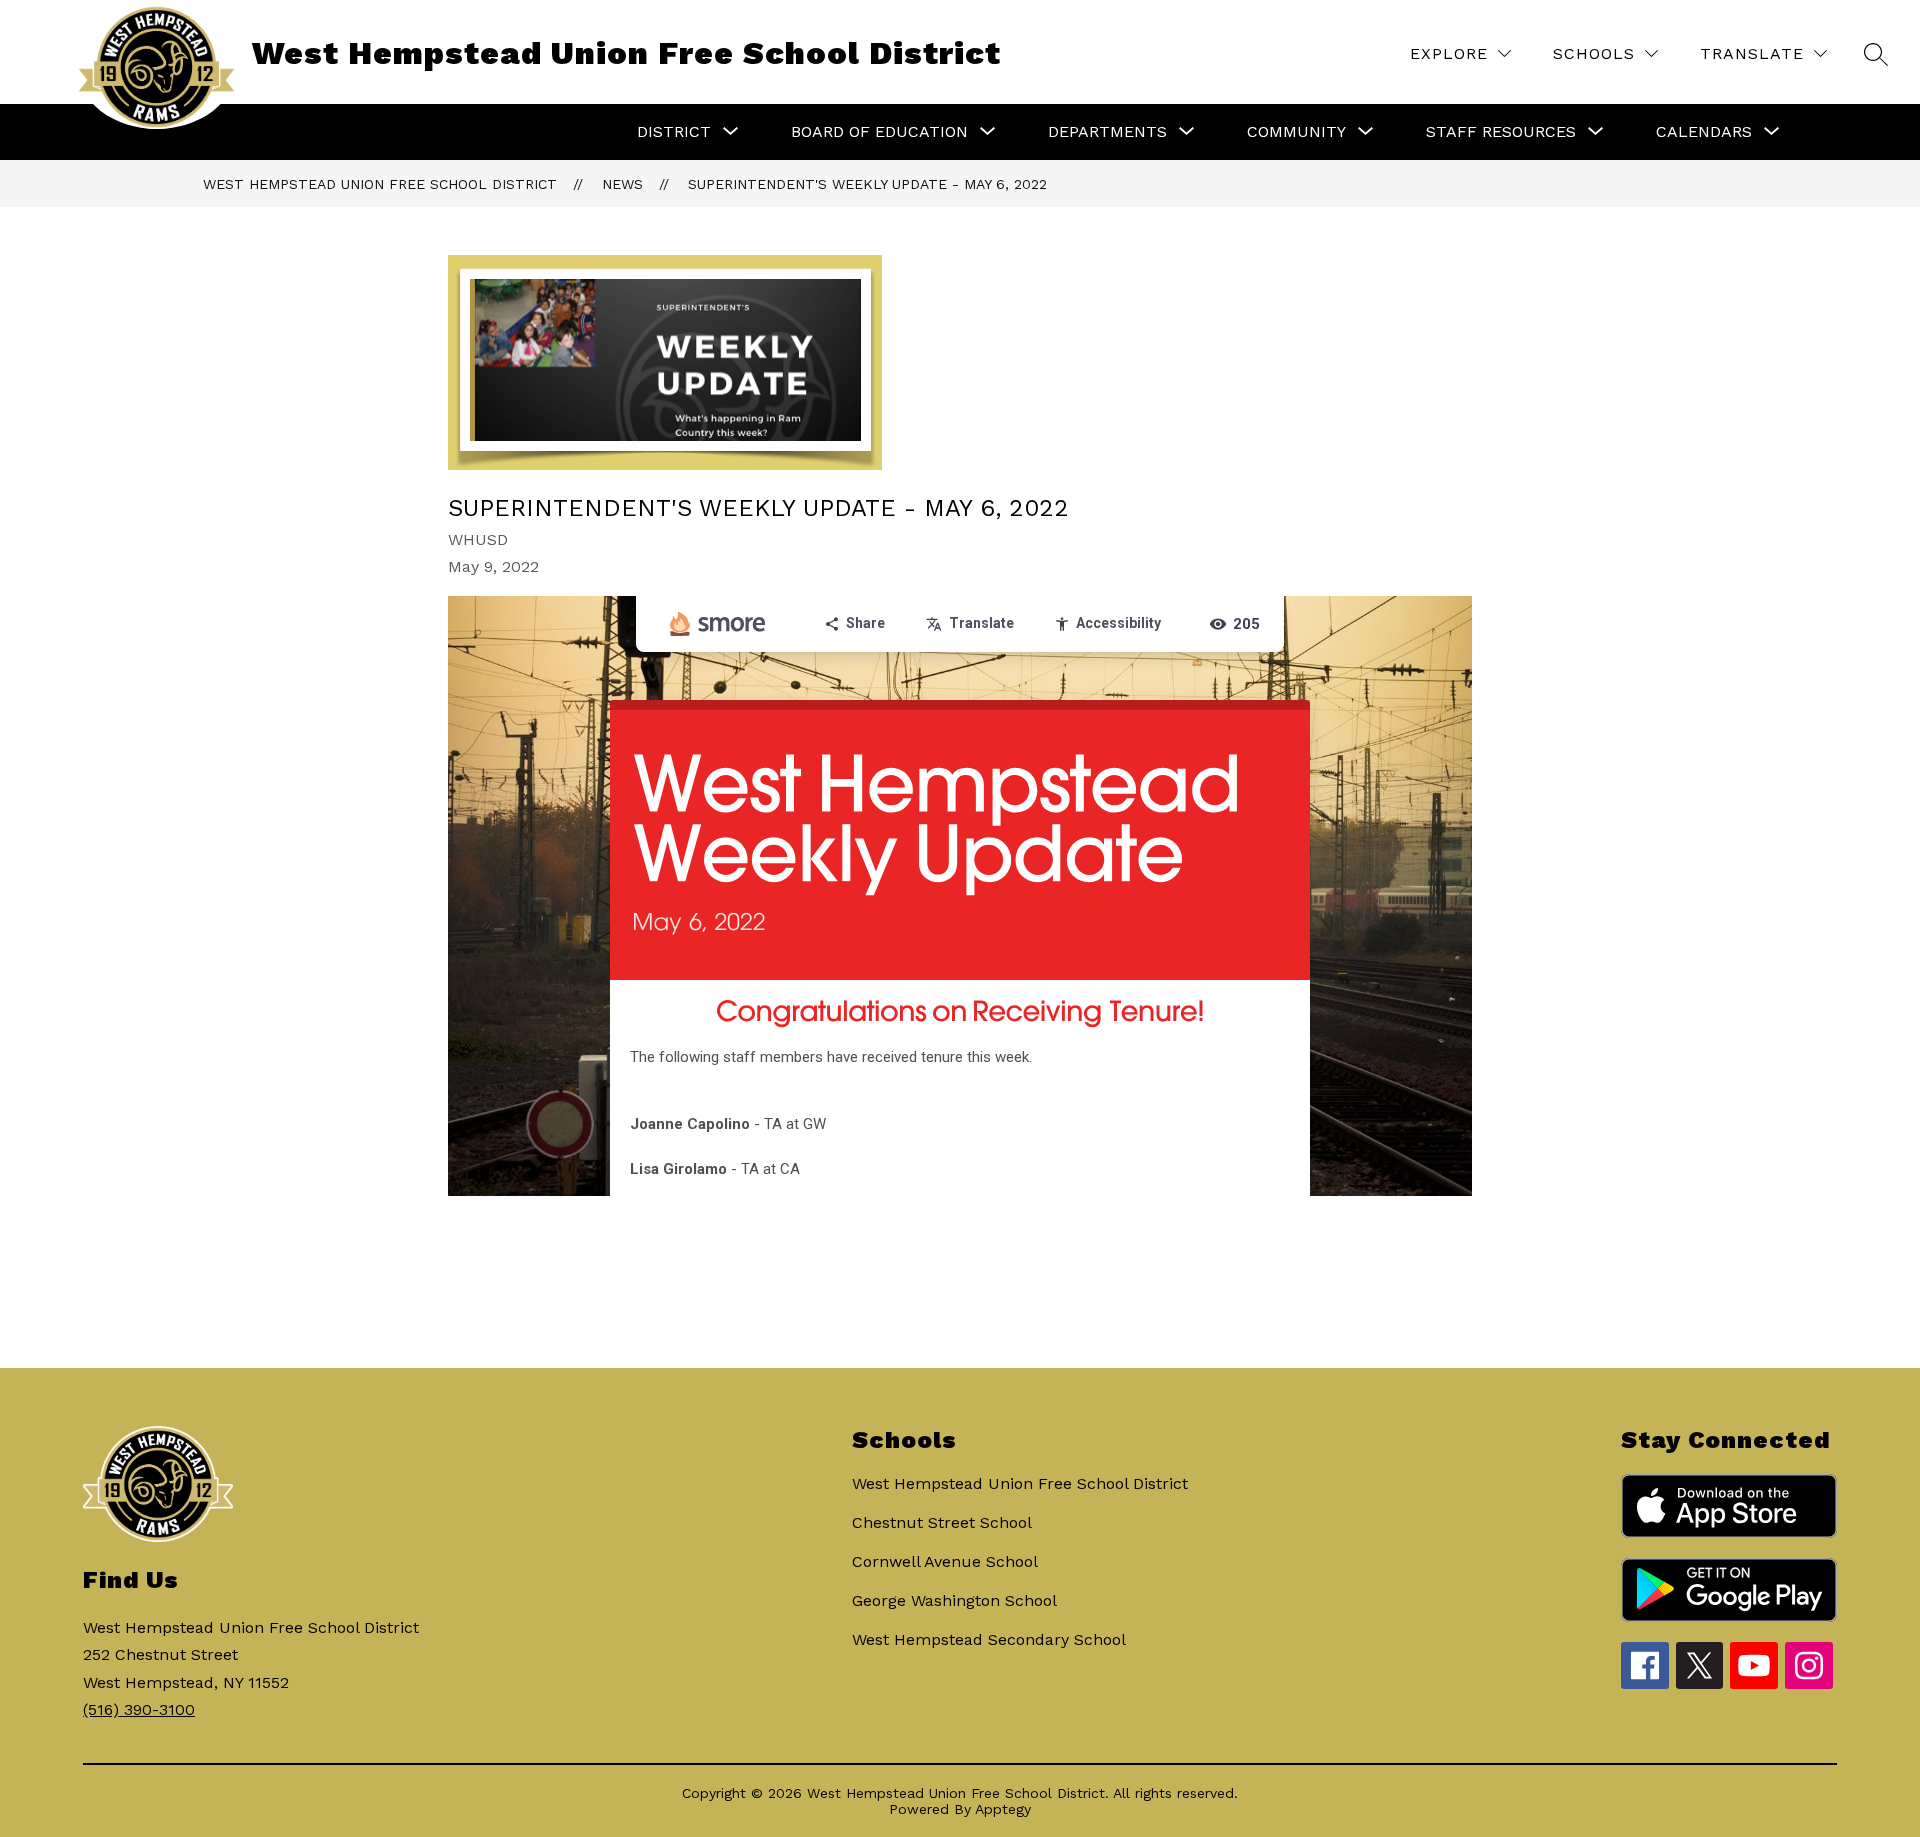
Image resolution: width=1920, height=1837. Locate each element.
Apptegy (1003, 1809)
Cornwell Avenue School (945, 1561)
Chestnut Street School (942, 1522)
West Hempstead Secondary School (989, 1639)
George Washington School (954, 1600)
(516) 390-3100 (139, 1709)
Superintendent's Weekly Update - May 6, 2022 (867, 184)
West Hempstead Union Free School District (380, 184)
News (622, 184)
